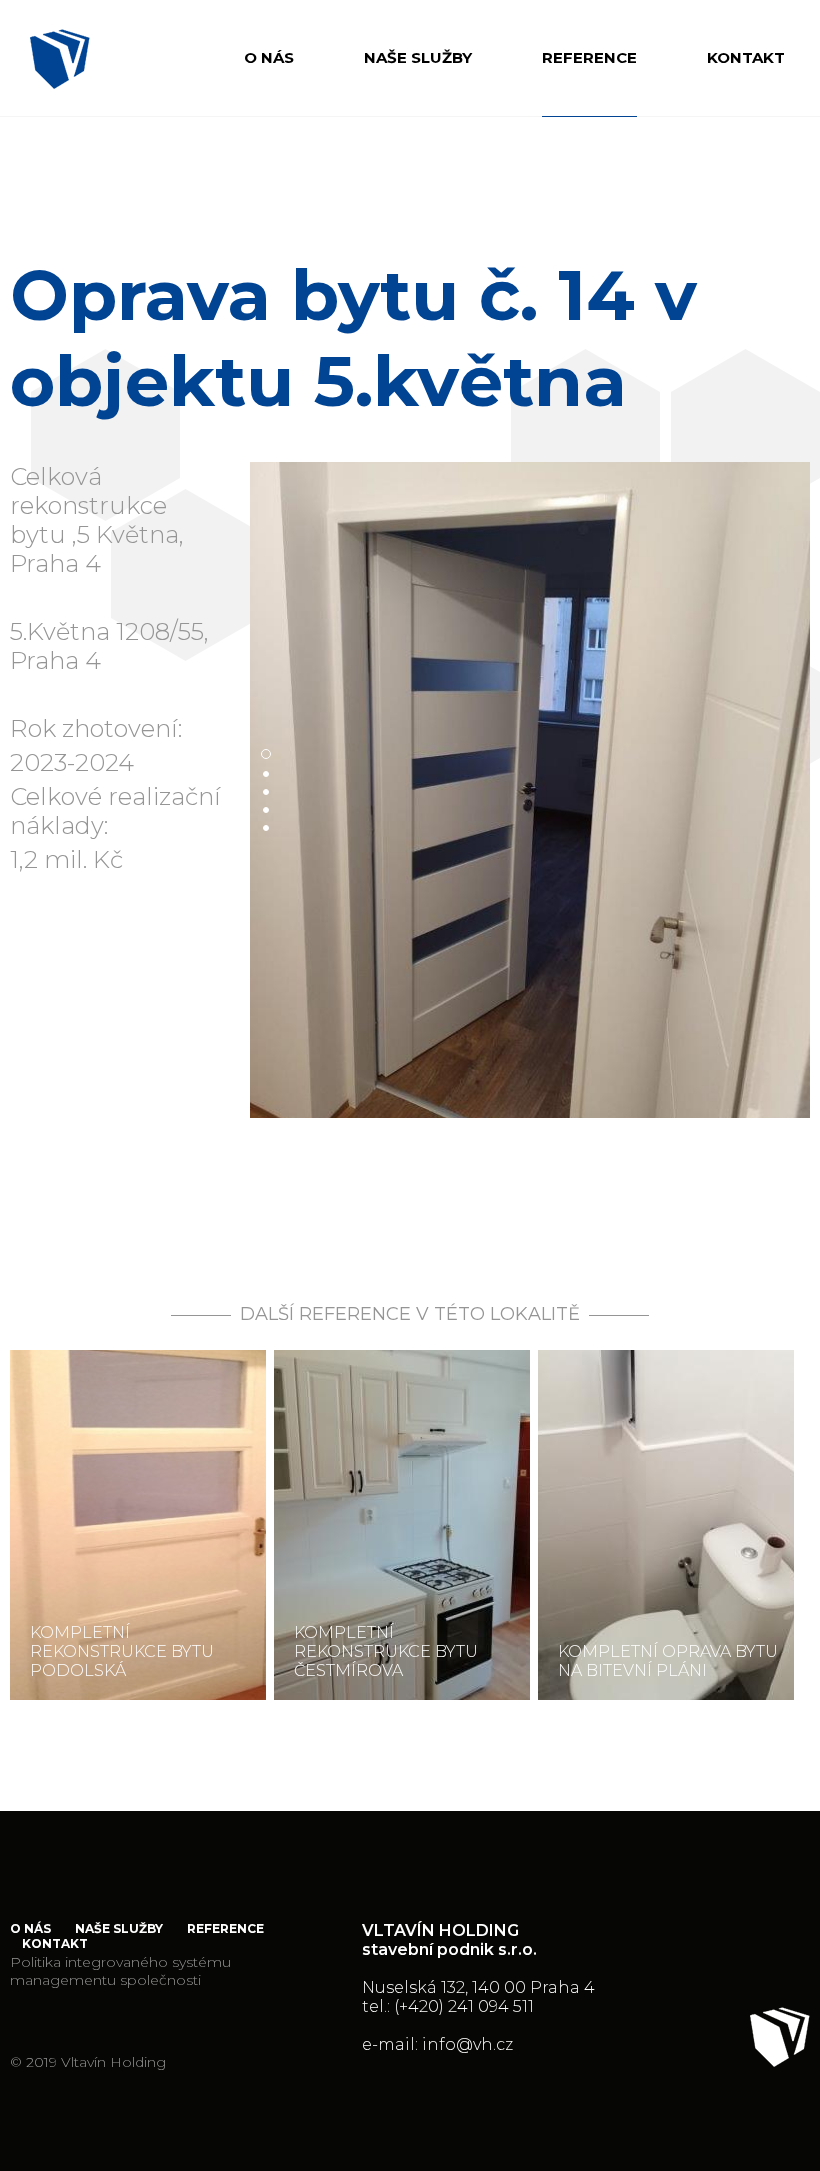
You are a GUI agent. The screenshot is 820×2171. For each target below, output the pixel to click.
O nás (269, 57)
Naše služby (418, 57)
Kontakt (746, 57)
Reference (589, 57)
